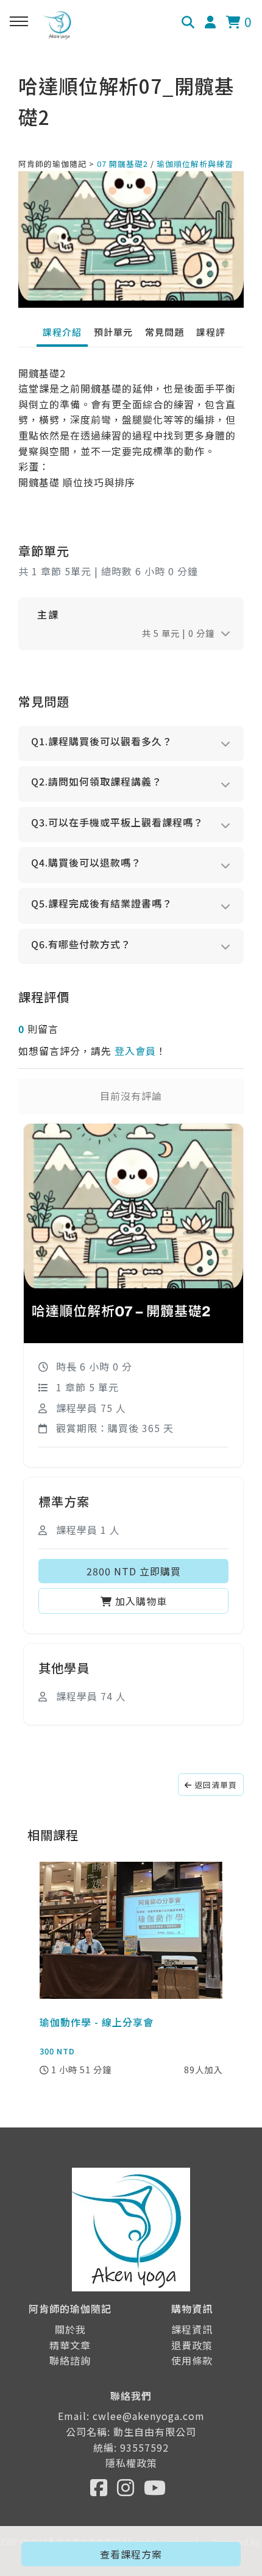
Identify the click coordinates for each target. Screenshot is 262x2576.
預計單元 (113, 332)
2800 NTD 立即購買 (134, 1571)
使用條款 (192, 2360)
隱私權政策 (131, 2463)
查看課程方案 (131, 2554)
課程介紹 (62, 332)
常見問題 (165, 332)
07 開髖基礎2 (122, 164)
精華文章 (70, 2345)
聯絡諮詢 (70, 2360)
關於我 (70, 2329)
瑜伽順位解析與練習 (195, 164)
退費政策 (192, 2345)
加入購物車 (140, 1601)
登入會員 (135, 1051)
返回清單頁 (214, 1785)
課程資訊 (192, 2329)
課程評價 (216, 332)
